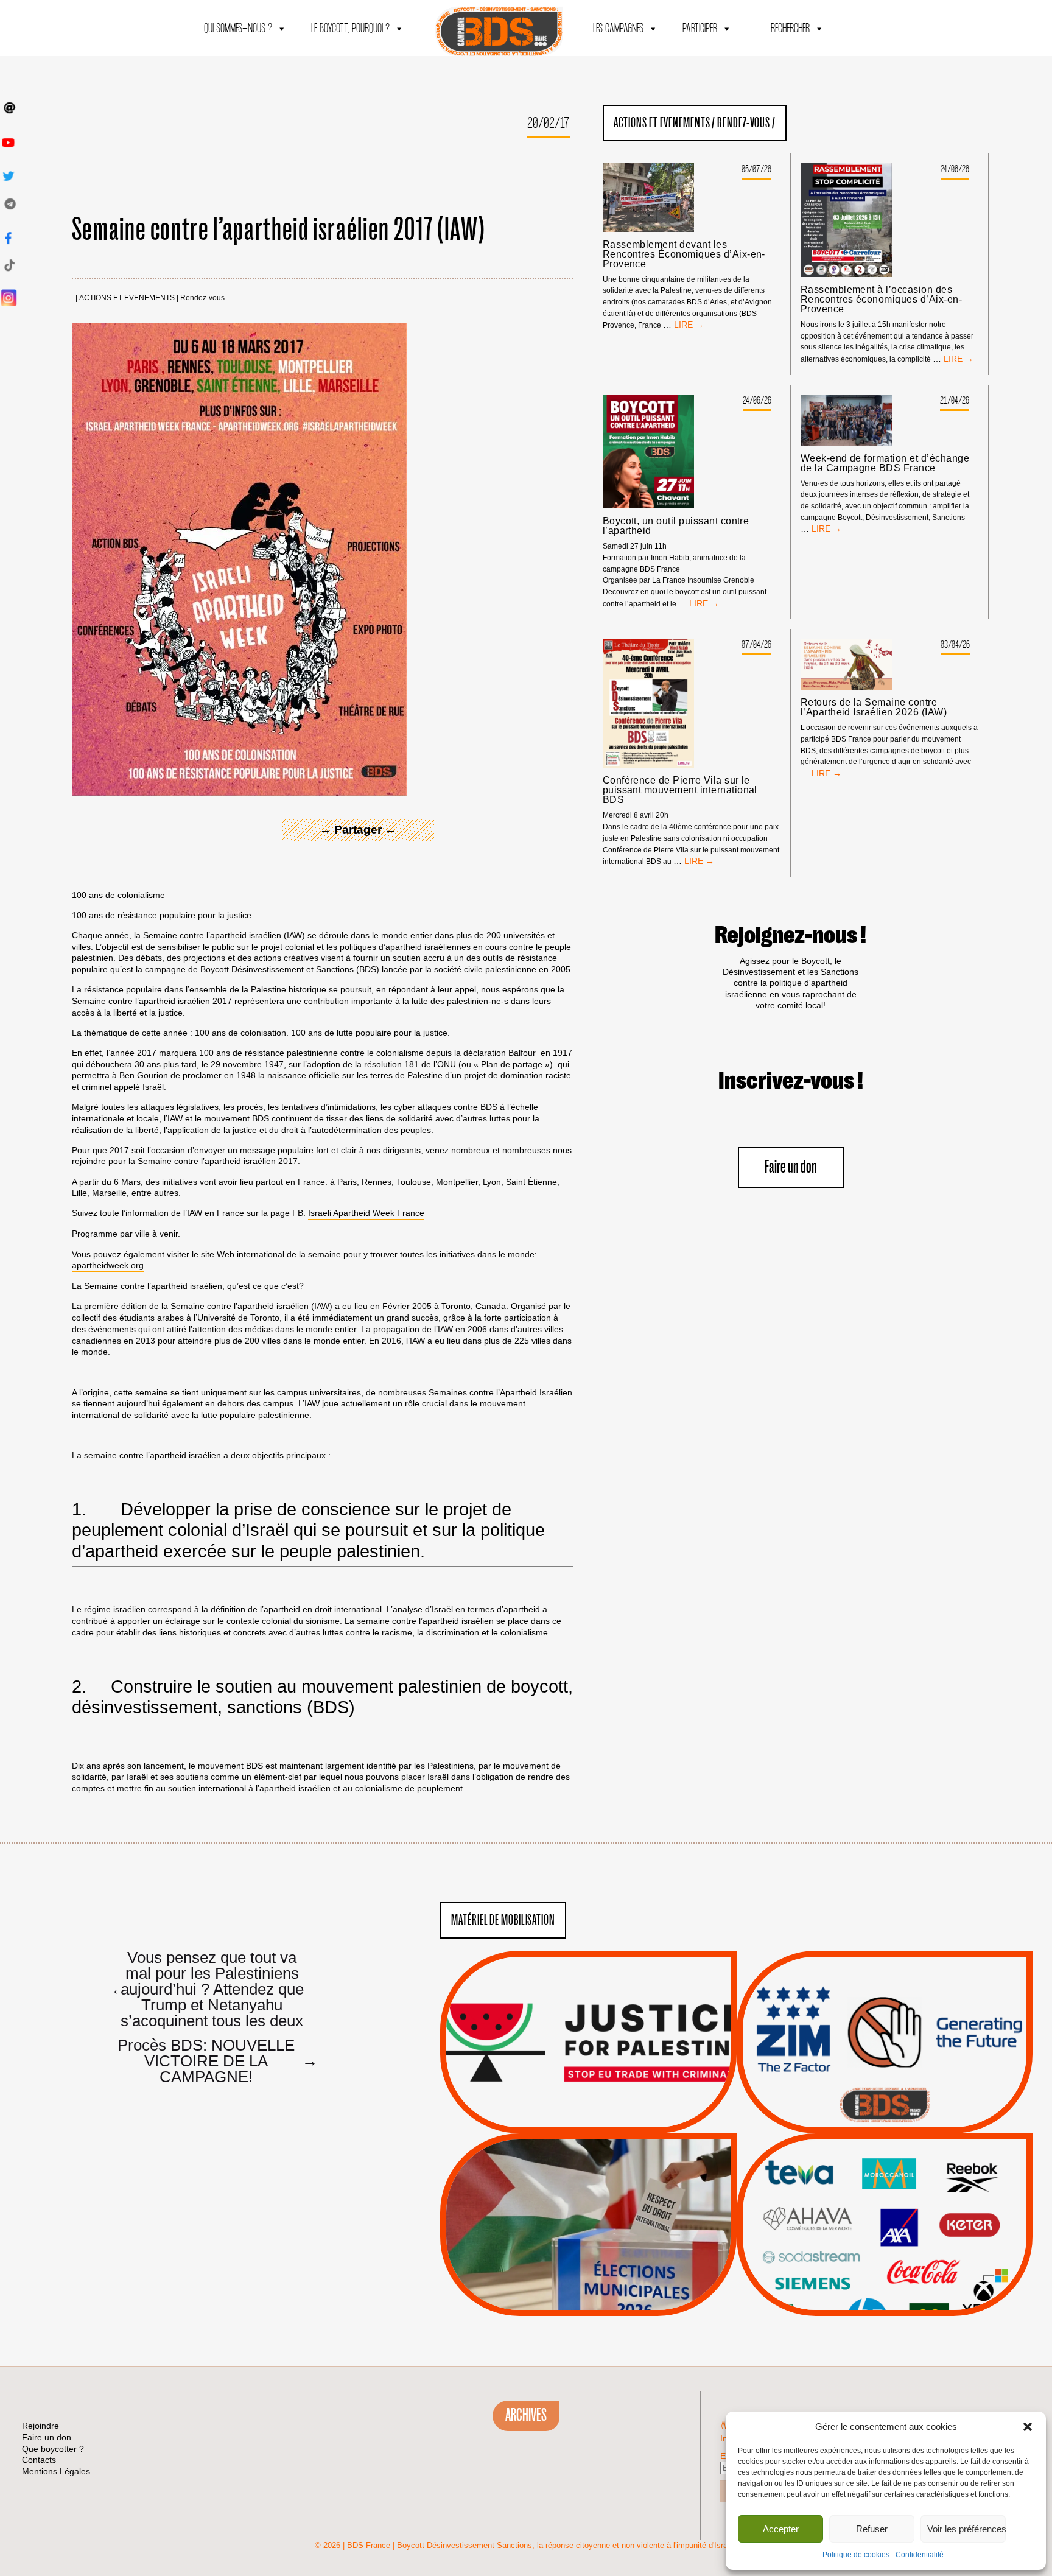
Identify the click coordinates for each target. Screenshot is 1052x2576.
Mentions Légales (56, 2471)
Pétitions (607, 2119)
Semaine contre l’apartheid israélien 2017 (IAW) (279, 230)
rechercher (790, 29)
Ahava (901, 2188)
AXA (856, 2203)
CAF (909, 2203)
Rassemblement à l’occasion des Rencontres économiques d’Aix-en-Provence (881, 300)
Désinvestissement (925, 2172)
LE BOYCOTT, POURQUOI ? (350, 29)
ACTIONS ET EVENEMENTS (127, 298)
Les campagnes (618, 29)
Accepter (781, 2529)
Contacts (39, 2460)
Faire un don (791, 1167)
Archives (526, 2415)
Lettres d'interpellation (884, 2108)
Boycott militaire (885, 2093)
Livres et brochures (883, 2249)
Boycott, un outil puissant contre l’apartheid (676, 526)
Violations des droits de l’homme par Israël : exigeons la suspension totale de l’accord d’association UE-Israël (588, 2026)
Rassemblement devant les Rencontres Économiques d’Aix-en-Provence (684, 254)
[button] (1028, 2427)
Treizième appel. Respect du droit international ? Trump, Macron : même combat (884, 2008)
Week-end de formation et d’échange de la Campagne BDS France (885, 463)
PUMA (903, 2264)
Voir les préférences (966, 2529)
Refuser (872, 2529)
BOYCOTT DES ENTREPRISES (884, 2075)
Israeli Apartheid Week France (366, 1213)
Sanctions (607, 2104)
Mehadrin (866, 2264)
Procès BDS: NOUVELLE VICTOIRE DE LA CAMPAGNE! (213, 2060)
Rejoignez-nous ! (791, 936)
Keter (883, 2233)
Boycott (862, 2172)
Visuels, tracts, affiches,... (884, 2297)
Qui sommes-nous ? (238, 29)
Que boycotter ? (885, 2152)
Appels (563, 2104)
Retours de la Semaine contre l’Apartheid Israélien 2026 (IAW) (874, 707)
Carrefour (871, 2218)
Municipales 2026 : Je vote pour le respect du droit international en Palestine (588, 2191)
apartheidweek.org (108, 1265)
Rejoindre (40, 2426)
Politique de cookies (856, 2555)
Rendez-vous (202, 298)
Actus (570, 2119)
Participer (700, 29)
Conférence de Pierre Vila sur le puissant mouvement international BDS (680, 790)
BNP (882, 2203)
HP (905, 2218)
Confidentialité (920, 2555)
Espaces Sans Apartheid (588, 2257)
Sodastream (883, 2279)
